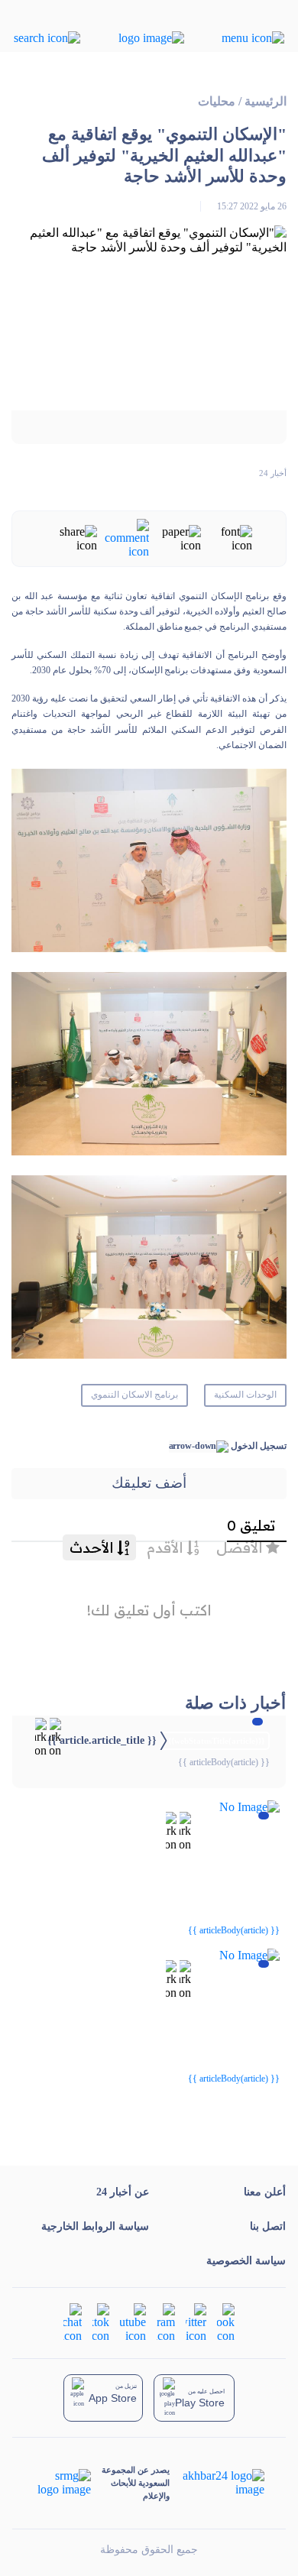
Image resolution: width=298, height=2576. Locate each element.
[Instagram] (166, 2321)
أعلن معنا (265, 2192)
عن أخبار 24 (123, 2192)
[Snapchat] (73, 2321)
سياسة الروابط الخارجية (95, 2226)
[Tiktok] (101, 2321)
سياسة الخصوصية (246, 2261)
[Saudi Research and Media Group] (63, 2483)
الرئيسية (266, 101)
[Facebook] (226, 2321)
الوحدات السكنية (245, 1395)
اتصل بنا (268, 2226)
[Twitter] (196, 2321)
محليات (217, 101)
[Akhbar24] (217, 2483)
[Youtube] (133, 2321)
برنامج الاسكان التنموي (134, 1395)
